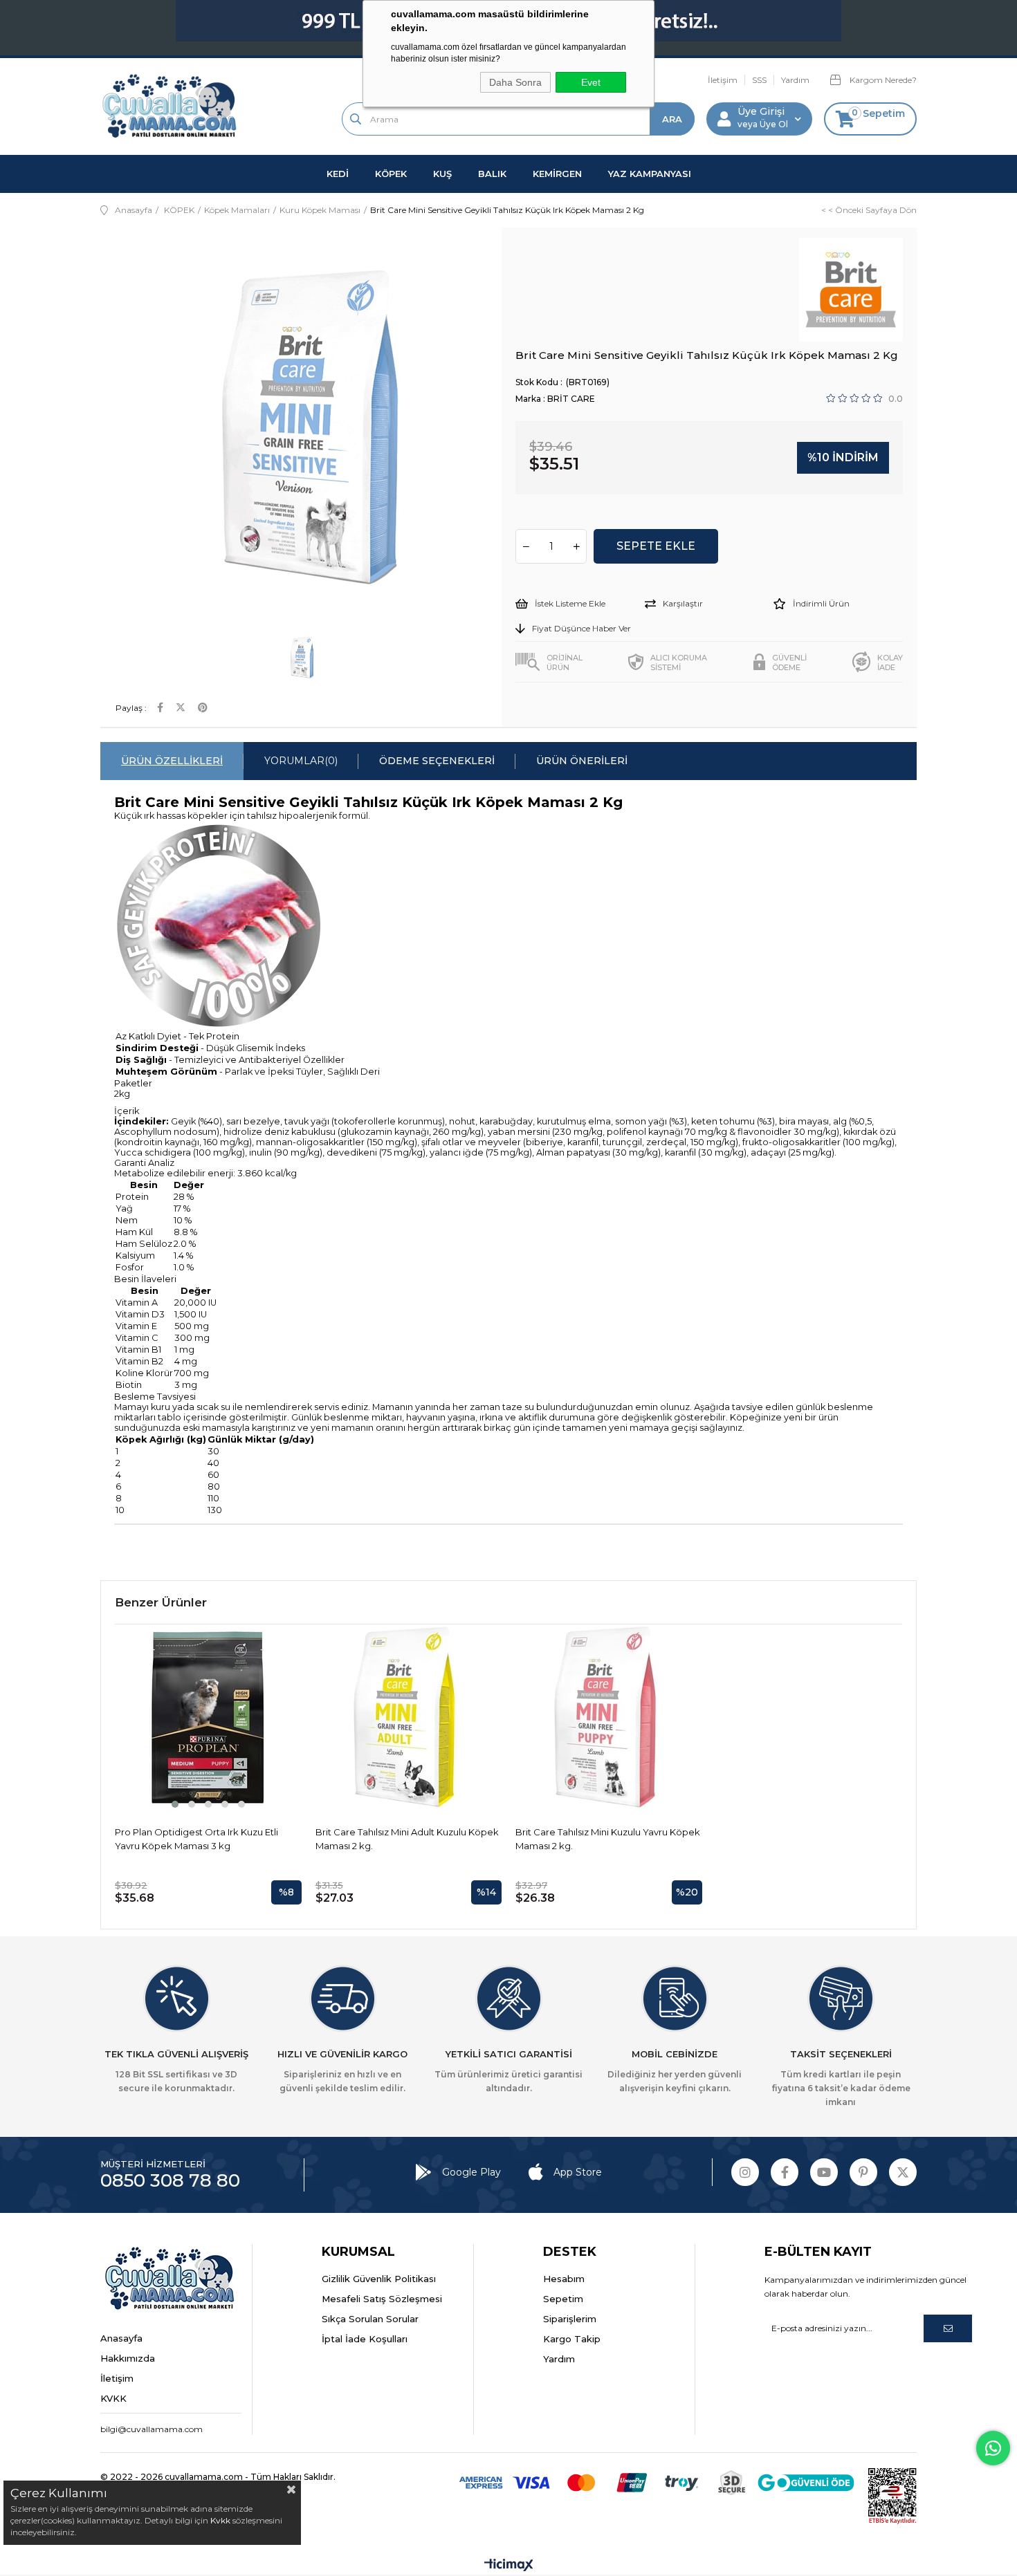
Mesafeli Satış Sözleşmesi (382, 2299)
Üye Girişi (761, 111)
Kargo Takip (572, 2339)
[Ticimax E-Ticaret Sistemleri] (509, 2566)
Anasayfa (121, 2338)
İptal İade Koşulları (365, 2339)
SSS (759, 80)
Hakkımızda (128, 2358)
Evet (591, 82)
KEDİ (338, 174)
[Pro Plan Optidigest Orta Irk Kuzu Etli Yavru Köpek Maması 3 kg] (208, 1718)
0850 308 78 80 (170, 2180)
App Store (578, 2172)
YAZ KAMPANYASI (650, 174)
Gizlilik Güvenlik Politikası (379, 2279)
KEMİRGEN (557, 174)
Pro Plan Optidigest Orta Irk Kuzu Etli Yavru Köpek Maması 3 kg (196, 1839)
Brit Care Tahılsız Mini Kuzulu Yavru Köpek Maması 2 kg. (608, 1839)
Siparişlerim (570, 2319)
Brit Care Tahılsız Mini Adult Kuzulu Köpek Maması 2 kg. (407, 1839)
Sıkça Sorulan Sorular (370, 2319)
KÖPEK (391, 174)
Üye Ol (773, 124)
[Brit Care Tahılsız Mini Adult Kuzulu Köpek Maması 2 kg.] (409, 1718)
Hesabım (564, 2279)
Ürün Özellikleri (172, 761)
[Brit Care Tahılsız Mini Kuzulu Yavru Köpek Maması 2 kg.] (609, 1718)
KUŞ (442, 174)
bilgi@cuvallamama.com (152, 2429)
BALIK (492, 174)
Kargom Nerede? (882, 80)
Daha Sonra (515, 82)
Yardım (795, 80)
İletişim (723, 80)
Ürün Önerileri (582, 761)
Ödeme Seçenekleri (437, 761)
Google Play (471, 2172)
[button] (175, 1804)
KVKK (113, 2398)
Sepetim (563, 2299)
